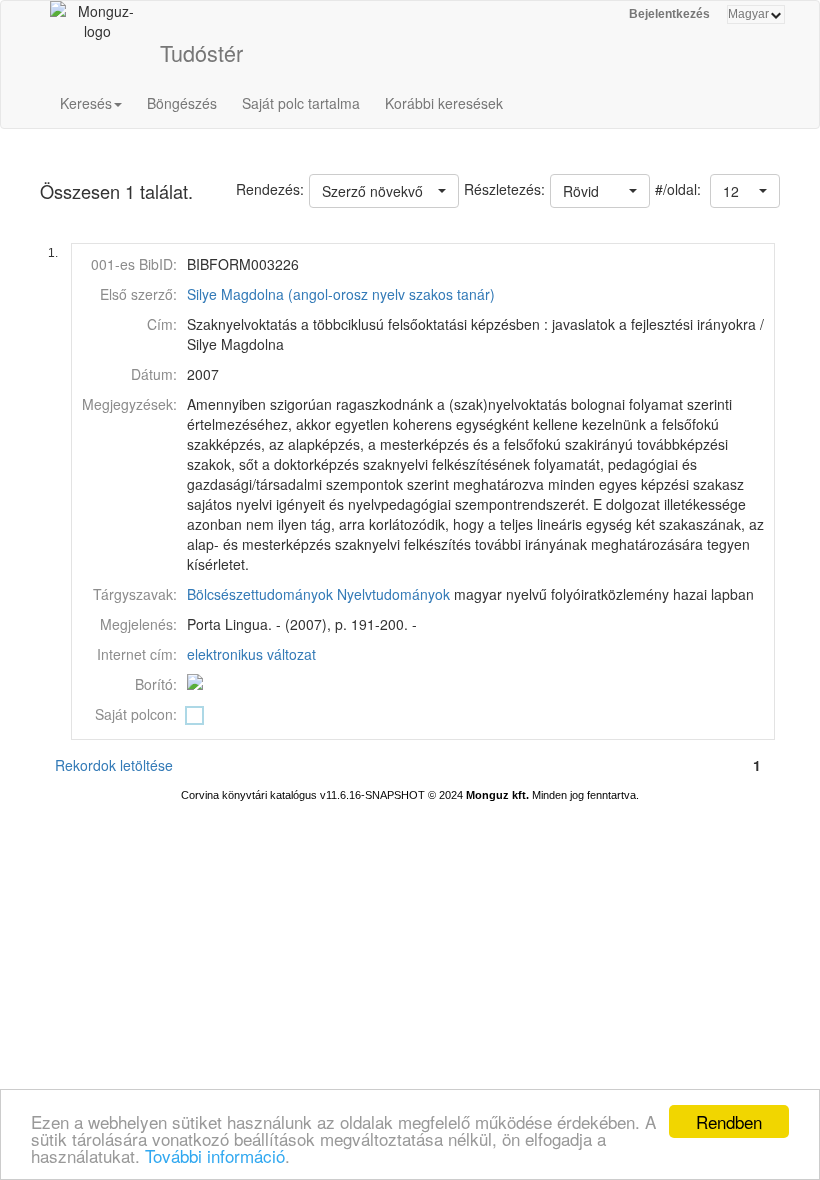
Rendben (729, 1121)
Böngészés (182, 103)
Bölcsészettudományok (260, 594)
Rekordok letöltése (114, 765)
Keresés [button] (86, 103)
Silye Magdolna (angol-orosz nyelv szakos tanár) (341, 294)
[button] (745, 191)
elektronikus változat (251, 654)
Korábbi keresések (444, 103)
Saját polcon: (136, 714)
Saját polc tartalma (301, 103)
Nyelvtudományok (393, 594)
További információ (215, 1155)
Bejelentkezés (669, 14)
